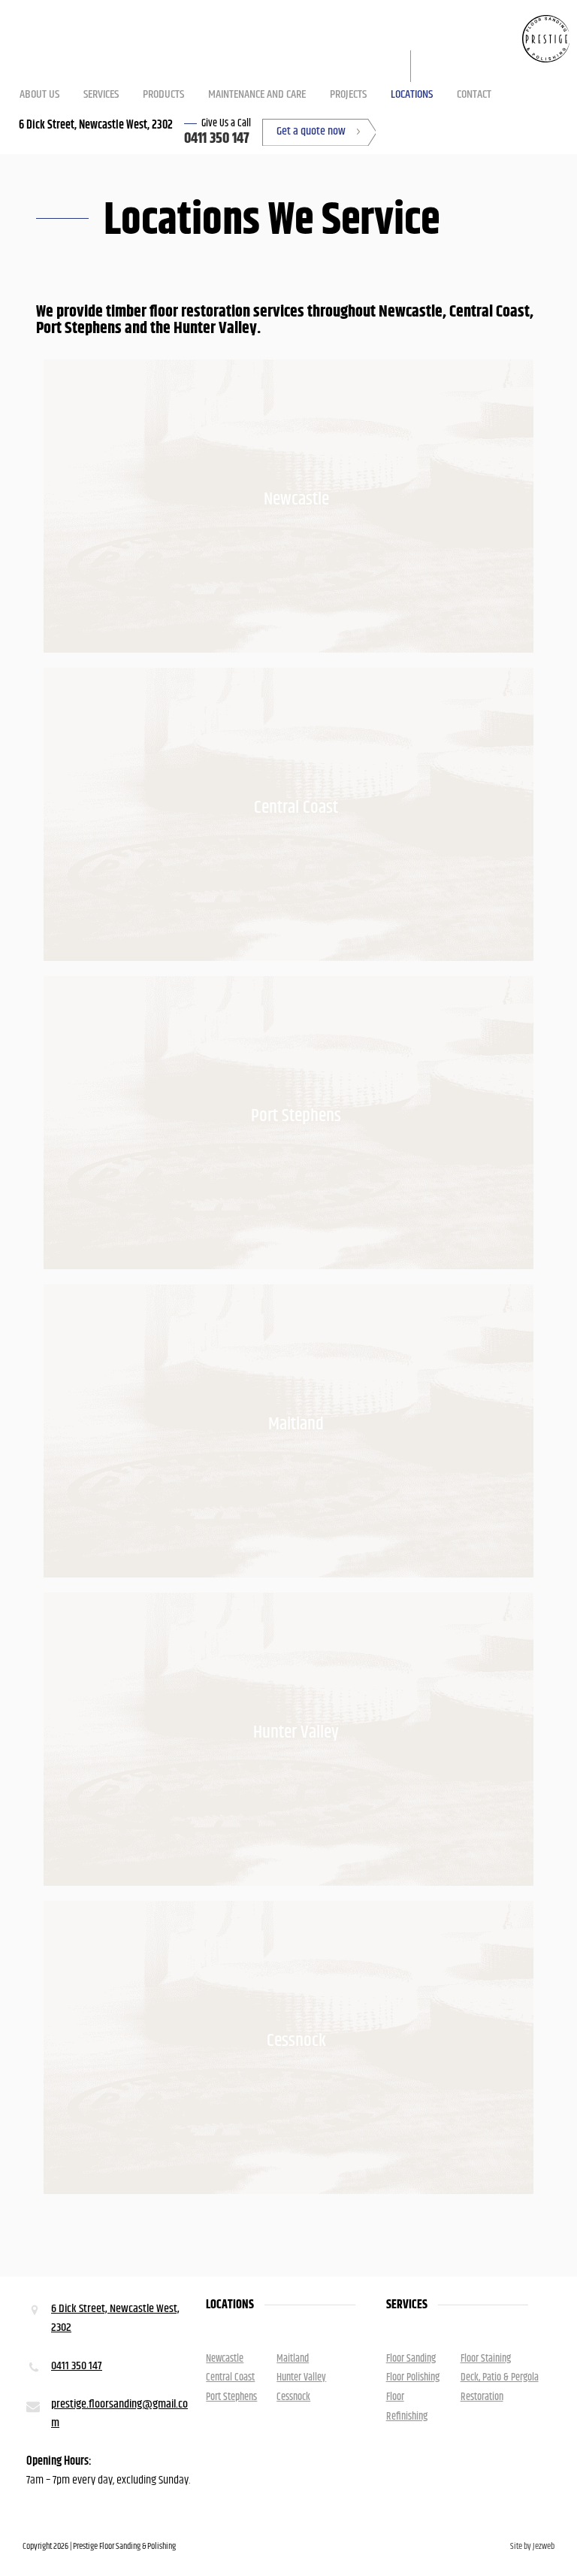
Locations (412, 94)
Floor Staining (486, 2359)
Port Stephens (296, 1116)
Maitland (296, 1424)
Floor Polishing (413, 2377)
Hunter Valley (296, 1732)
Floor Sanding (411, 2359)
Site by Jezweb (532, 2546)
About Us (39, 94)
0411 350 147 (217, 139)
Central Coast (296, 808)
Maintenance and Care (257, 94)
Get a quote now (311, 131)
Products (163, 94)
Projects (348, 94)
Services (101, 94)
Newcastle (296, 499)
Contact (474, 94)
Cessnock (296, 2041)
